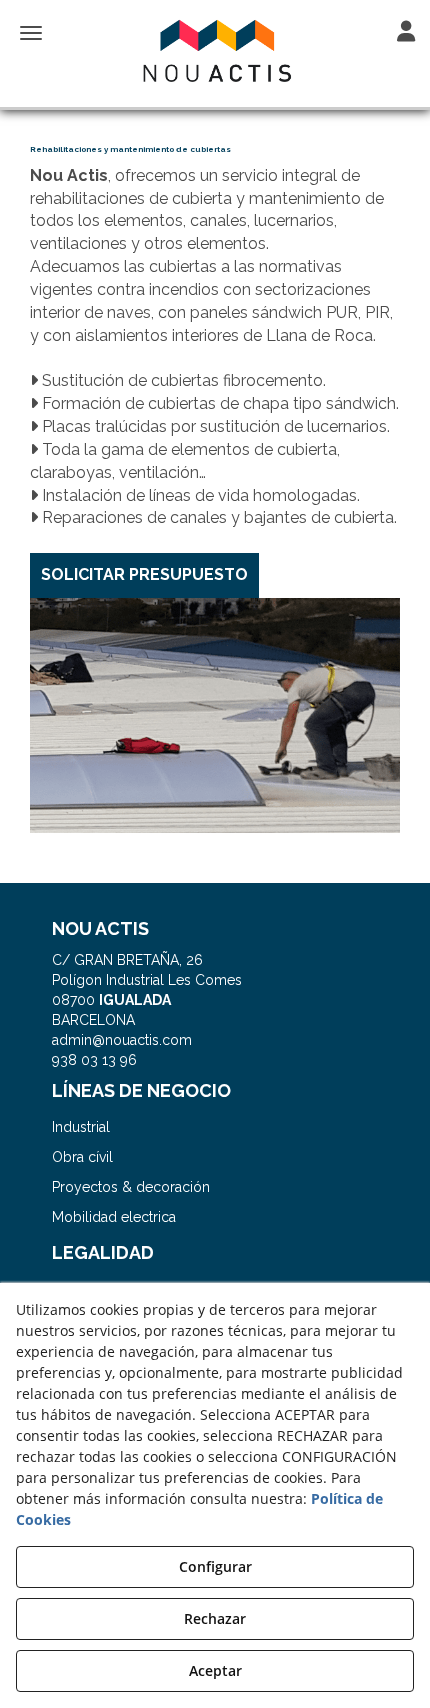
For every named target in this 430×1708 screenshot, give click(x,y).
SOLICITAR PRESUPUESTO (144, 574)
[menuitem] (215, 1127)
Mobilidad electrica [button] (114, 1217)
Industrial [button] (81, 1127)
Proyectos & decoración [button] (131, 1187)
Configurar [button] (215, 1566)
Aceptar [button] (215, 1670)
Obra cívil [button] (82, 1157)
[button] (215, 52)
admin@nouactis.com (122, 1040)
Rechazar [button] (215, 1618)
